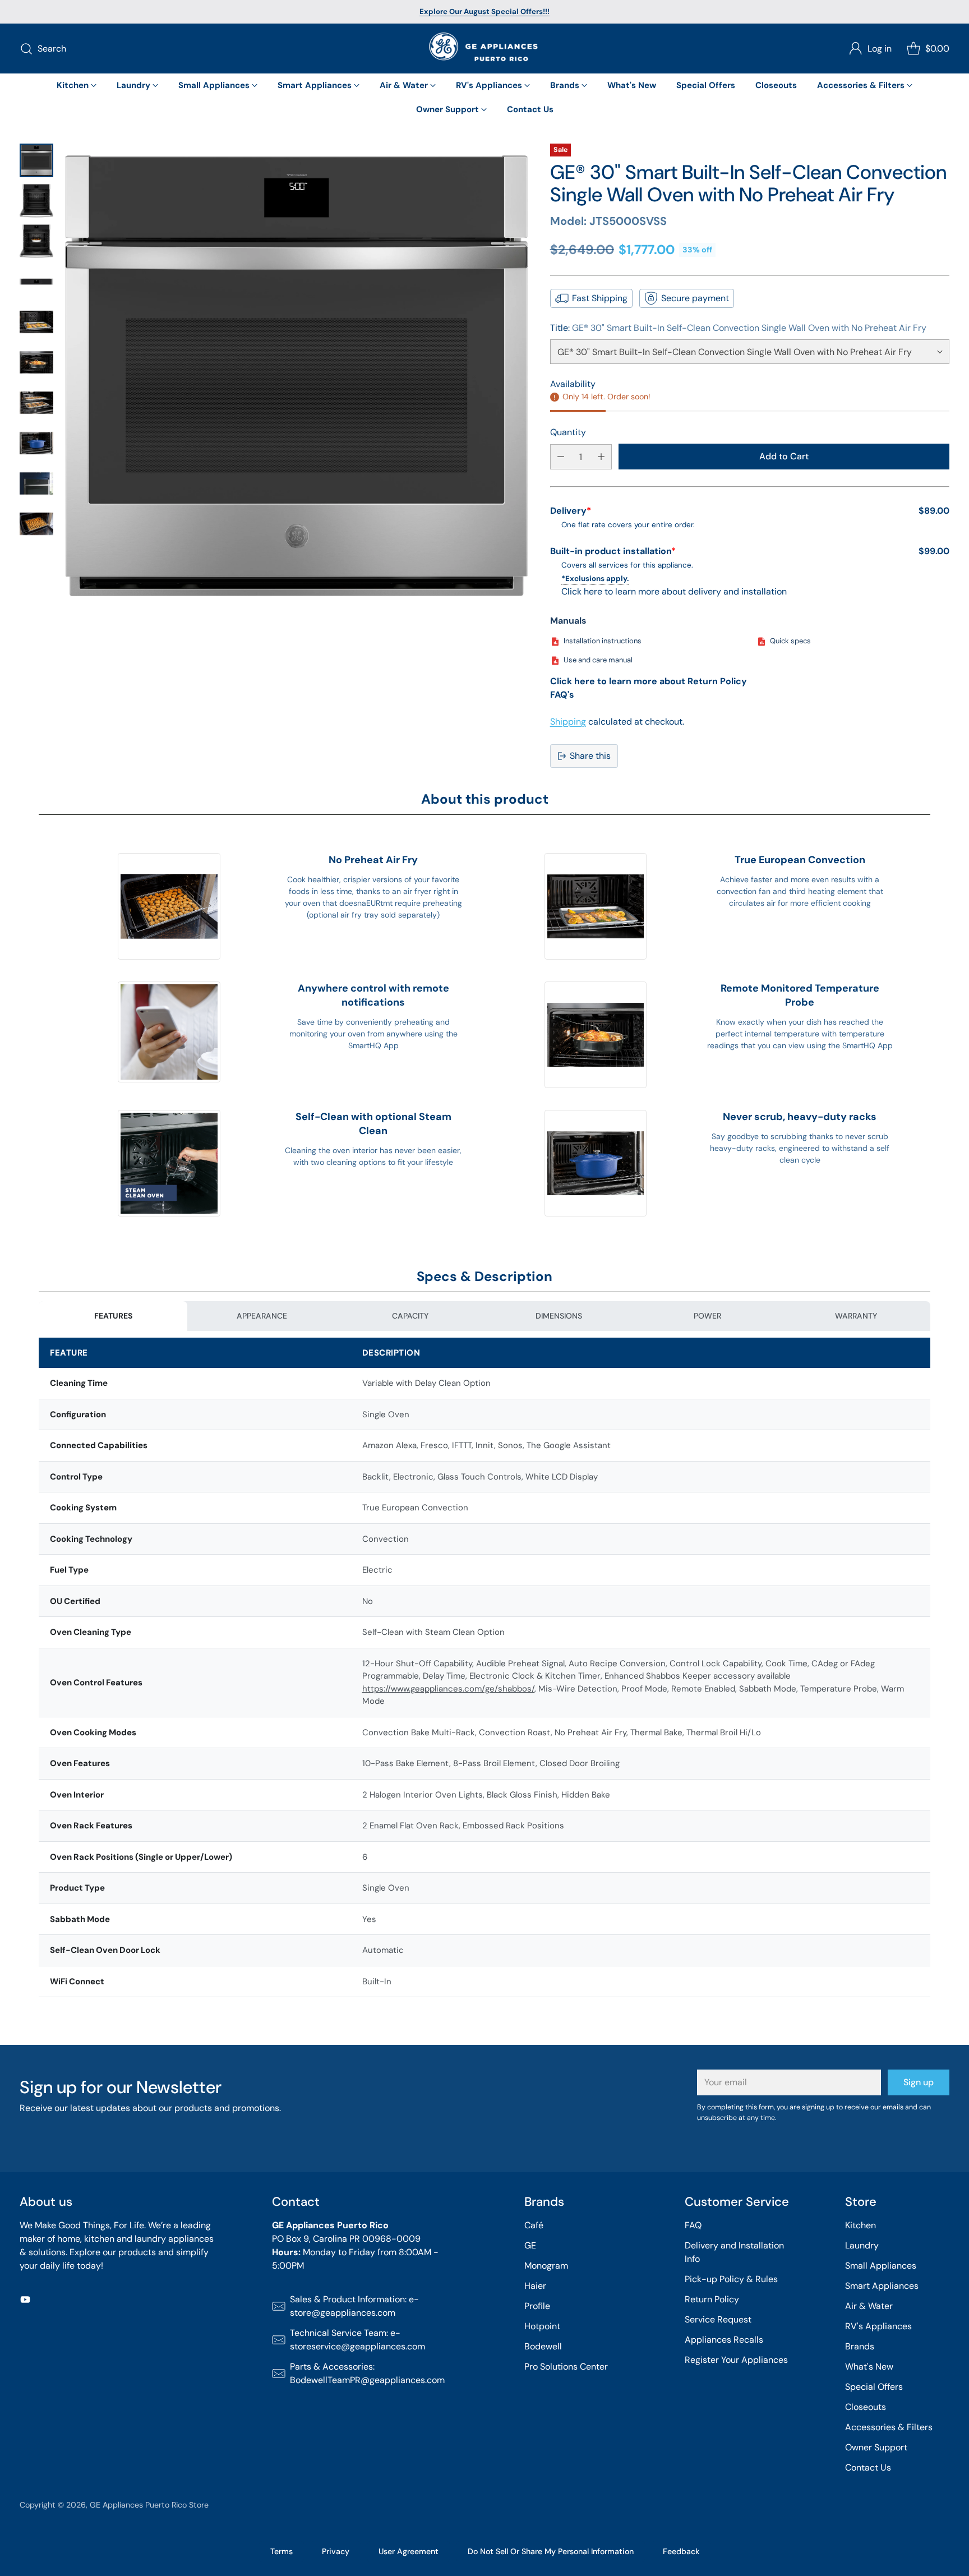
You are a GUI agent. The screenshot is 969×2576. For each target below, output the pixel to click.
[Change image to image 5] (36, 322)
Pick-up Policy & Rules (731, 2279)
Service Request (718, 2319)
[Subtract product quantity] (561, 457)
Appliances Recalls (724, 2340)
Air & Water (869, 2306)
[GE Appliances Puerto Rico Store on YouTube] (25, 2301)
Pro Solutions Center (566, 2367)
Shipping (568, 722)
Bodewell (543, 2346)
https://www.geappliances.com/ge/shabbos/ (448, 1689)
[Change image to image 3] (36, 241)
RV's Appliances (878, 2326)
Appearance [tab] (262, 1316)
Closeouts (866, 2407)
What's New (869, 2367)
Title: (738, 328)
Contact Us (868, 2467)
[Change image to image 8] (36, 443)
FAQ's (562, 695)
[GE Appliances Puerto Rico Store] (484, 49)
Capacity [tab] (410, 1316)
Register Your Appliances (736, 2360)
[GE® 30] (296, 375)
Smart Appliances (882, 2286)
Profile (537, 2306)
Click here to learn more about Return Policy (649, 681)
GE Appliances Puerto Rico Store (149, 2505)
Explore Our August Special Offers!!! (484, 11)
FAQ (693, 2225)
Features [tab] (113, 1316)
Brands (860, 2346)
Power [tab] (707, 1316)
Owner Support (876, 2447)
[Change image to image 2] (36, 201)
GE (530, 2245)
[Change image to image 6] (36, 362)
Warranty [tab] (856, 1316)
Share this (590, 756)
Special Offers (874, 2387)
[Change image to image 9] (36, 483)
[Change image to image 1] (36, 160)
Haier (535, 2286)
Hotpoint (542, 2326)
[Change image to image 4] (36, 282)
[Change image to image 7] (36, 403)
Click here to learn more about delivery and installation (674, 591)
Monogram (546, 2266)
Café (534, 2225)
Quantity (568, 432)
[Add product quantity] (601, 457)
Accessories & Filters (889, 2427)
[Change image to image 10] (36, 524)
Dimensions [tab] (559, 1316)
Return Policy (712, 2299)
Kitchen (860, 2225)
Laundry (862, 2245)
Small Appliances (881, 2266)
